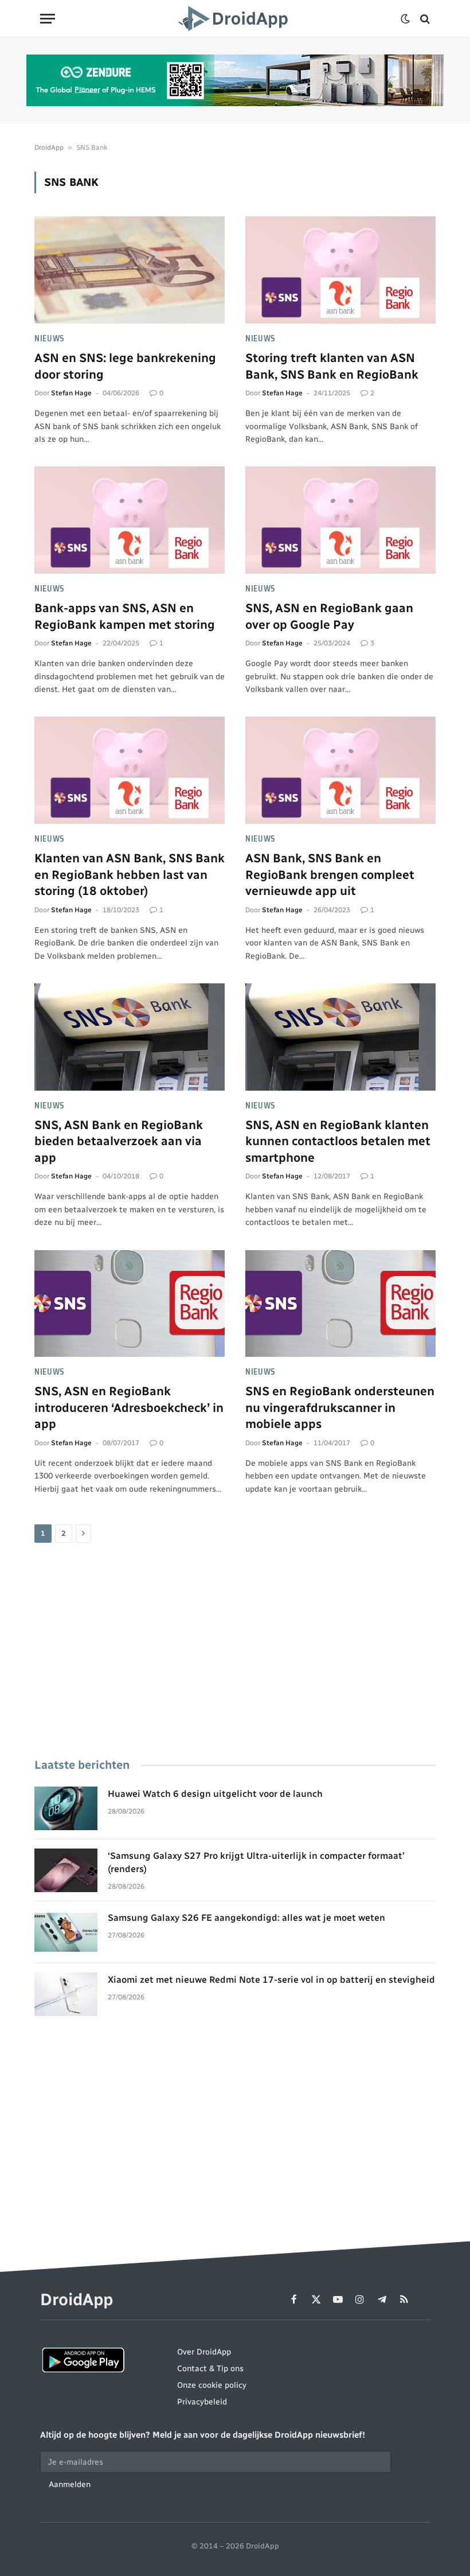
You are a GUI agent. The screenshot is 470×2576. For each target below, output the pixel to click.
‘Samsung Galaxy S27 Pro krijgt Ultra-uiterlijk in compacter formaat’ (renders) (256, 1862)
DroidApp (49, 147)
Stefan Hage (71, 393)
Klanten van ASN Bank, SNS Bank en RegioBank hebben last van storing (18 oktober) (130, 874)
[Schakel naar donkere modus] (405, 19)
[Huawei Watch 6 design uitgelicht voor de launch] (66, 1808)
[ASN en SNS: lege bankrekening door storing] (130, 270)
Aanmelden (70, 2484)
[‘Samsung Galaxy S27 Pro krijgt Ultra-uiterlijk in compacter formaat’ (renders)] (66, 1870)
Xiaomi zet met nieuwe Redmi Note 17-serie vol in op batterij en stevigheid (271, 1980)
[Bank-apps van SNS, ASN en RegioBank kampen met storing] (130, 520)
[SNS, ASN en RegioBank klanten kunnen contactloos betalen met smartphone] (340, 1037)
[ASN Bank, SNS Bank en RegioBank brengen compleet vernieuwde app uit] (340, 770)
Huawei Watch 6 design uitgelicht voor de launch (215, 1794)
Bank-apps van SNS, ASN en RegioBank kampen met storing (125, 616)
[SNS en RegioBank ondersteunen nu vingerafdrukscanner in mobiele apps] (340, 1304)
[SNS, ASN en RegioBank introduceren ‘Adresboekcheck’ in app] (130, 1304)
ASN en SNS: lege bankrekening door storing (125, 366)
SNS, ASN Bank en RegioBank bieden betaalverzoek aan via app (119, 1141)
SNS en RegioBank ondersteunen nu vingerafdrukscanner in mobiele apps (340, 1407)
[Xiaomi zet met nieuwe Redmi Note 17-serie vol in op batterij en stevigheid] (66, 1994)
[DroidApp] (235, 19)
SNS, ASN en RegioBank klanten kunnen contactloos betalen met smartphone (338, 1141)
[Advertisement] (235, 1652)
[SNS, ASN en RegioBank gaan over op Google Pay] (340, 520)
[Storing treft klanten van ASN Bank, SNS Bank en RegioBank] (340, 270)
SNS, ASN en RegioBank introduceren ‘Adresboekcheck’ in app (129, 1407)
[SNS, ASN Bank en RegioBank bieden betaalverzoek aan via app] (130, 1037)
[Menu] (48, 19)
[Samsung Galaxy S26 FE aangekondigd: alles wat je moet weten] (66, 1932)
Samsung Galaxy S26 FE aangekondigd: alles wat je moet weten (246, 1918)
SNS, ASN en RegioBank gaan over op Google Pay (329, 616)
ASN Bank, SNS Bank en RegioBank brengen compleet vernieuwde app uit (330, 874)
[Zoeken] (424, 19)
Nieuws (50, 339)
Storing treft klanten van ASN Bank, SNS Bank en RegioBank (332, 366)
